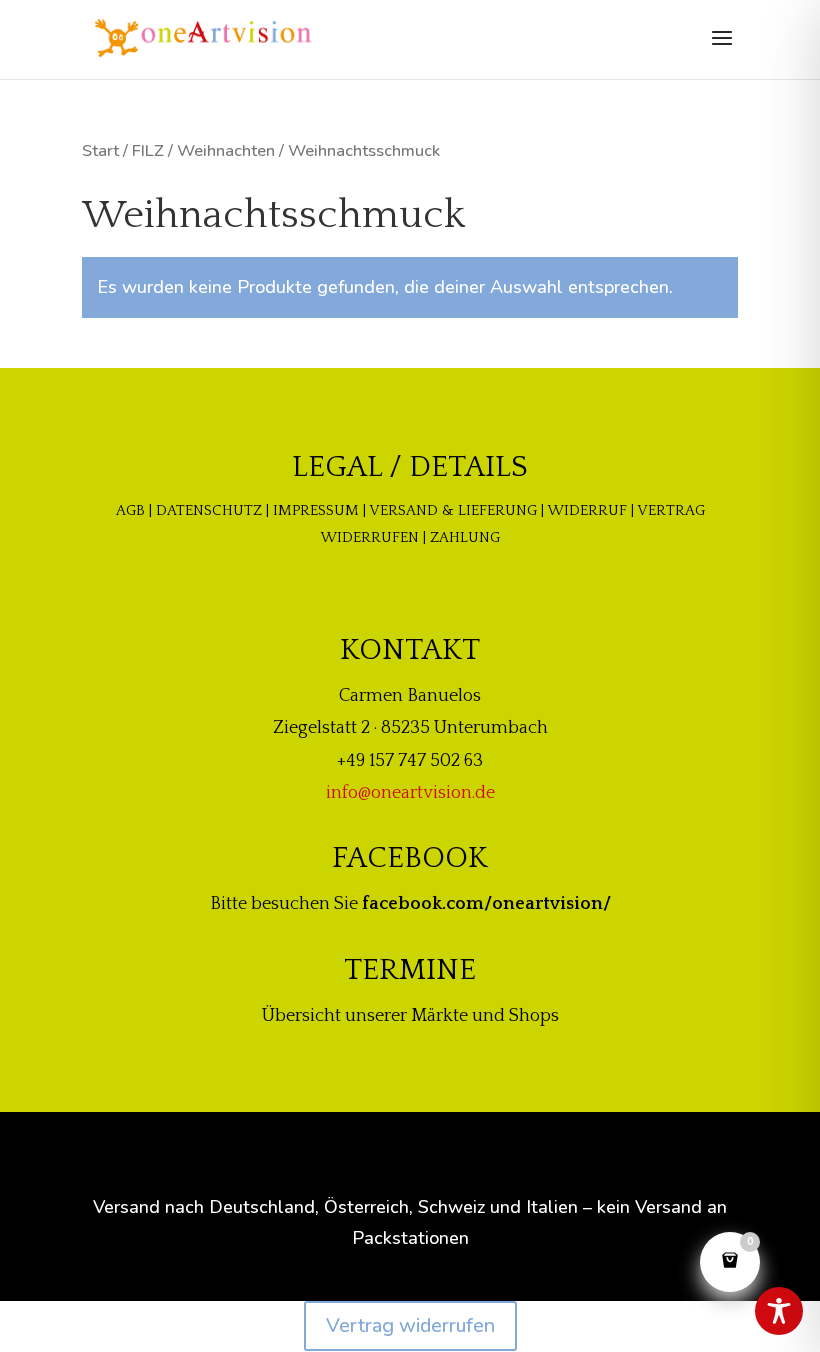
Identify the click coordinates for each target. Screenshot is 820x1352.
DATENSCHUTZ (209, 510)
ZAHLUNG (465, 537)
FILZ (148, 150)
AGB (130, 510)
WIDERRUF (587, 510)
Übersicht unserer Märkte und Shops (410, 1016)
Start (100, 150)
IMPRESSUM (316, 510)
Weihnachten (226, 150)
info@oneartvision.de (410, 793)
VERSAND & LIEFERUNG (453, 510)
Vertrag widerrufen (410, 1325)
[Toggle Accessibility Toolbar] (779, 1311)
